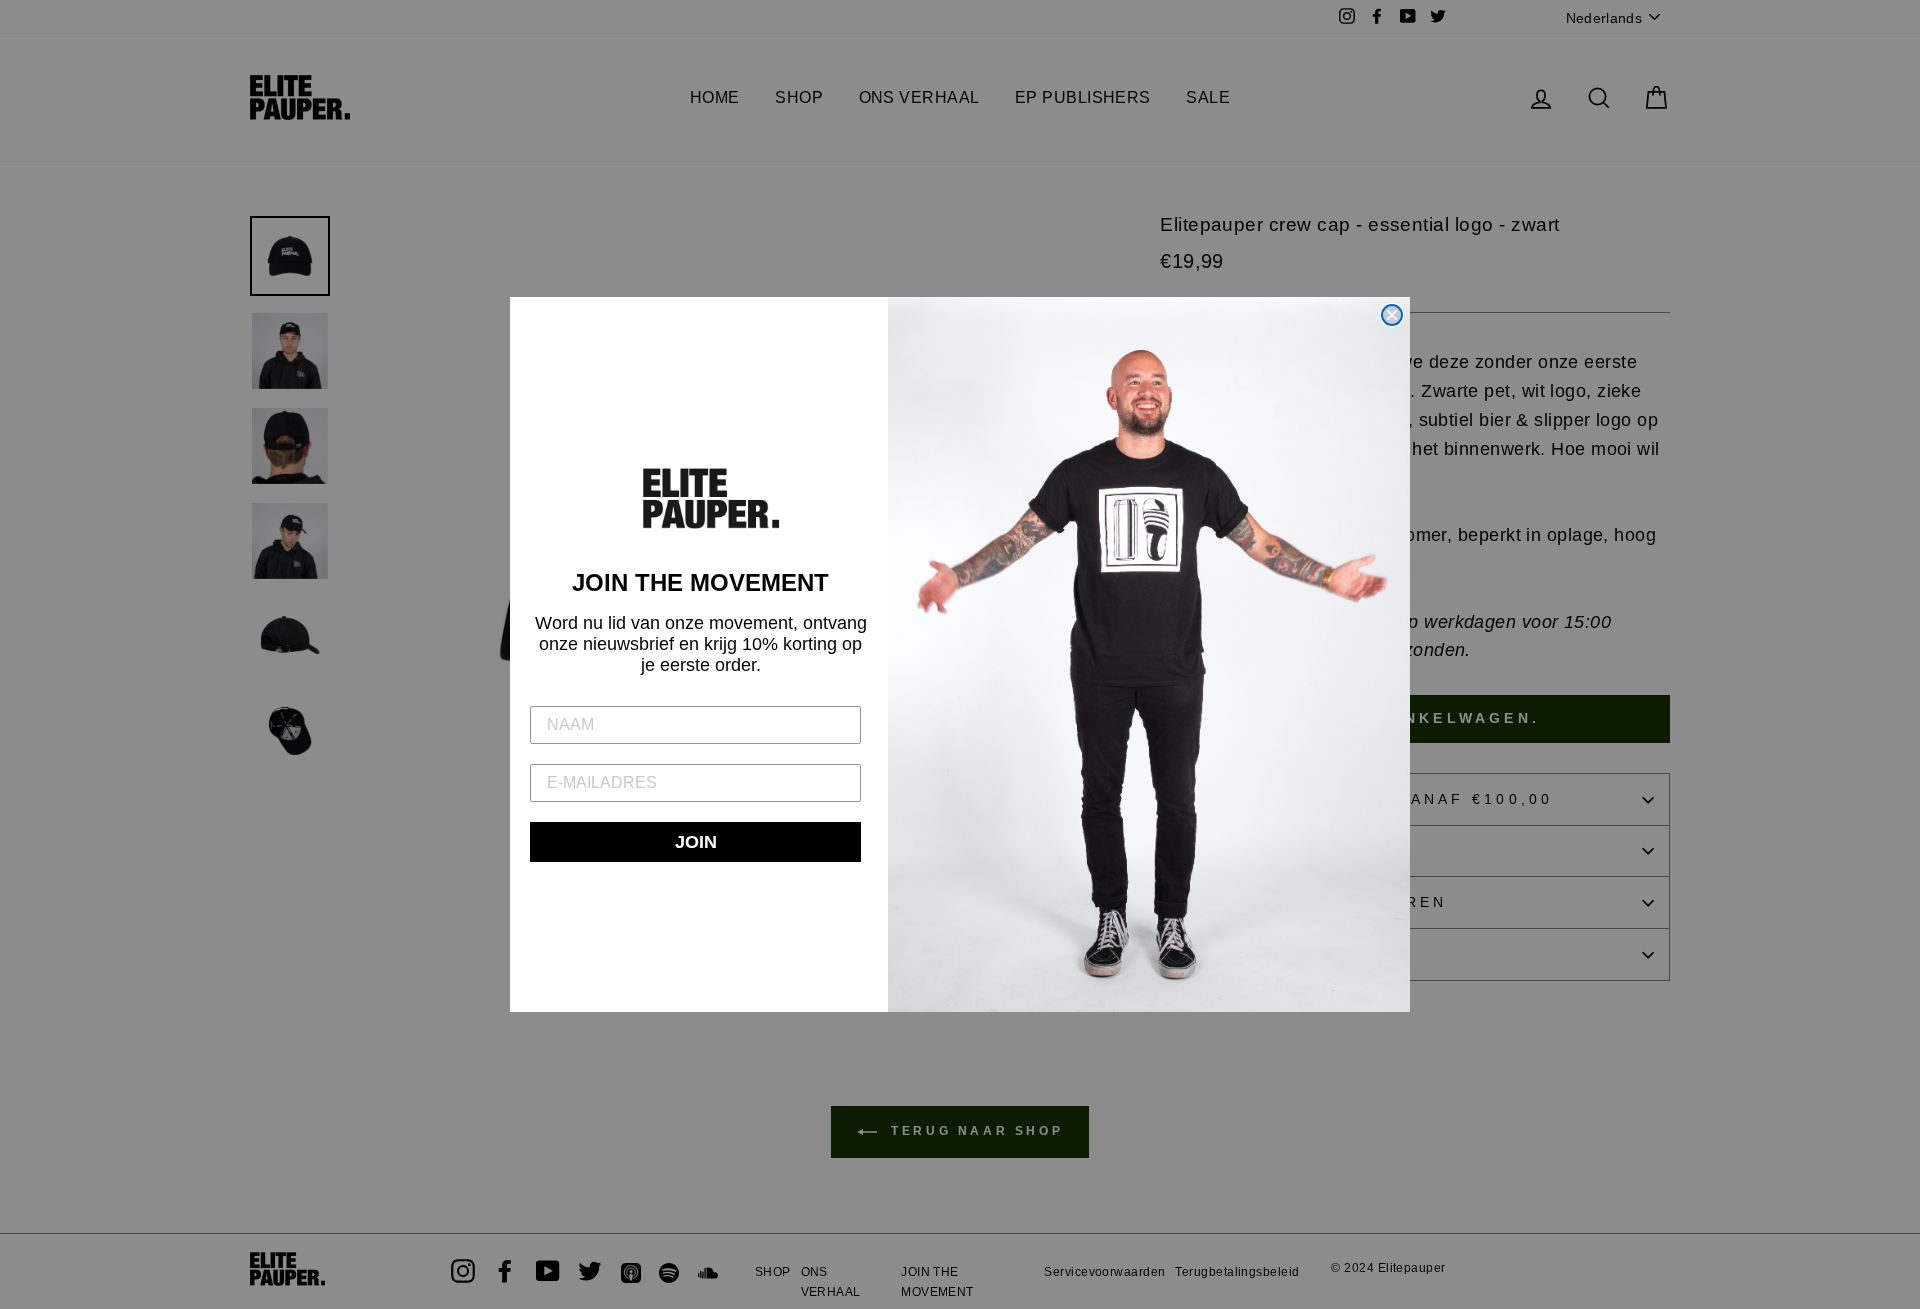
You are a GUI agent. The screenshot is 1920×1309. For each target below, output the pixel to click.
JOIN (696, 842)
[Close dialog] (1392, 315)
